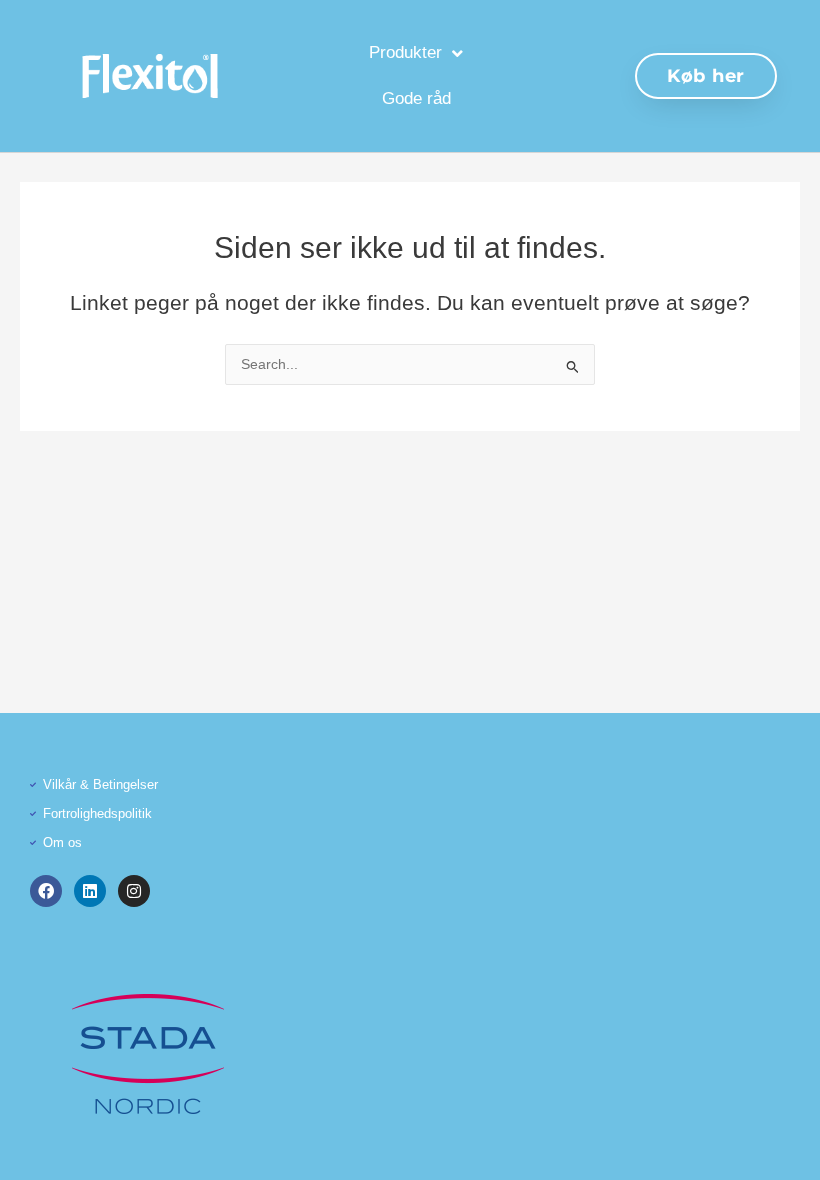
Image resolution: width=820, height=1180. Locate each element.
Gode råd (416, 98)
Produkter (405, 52)
